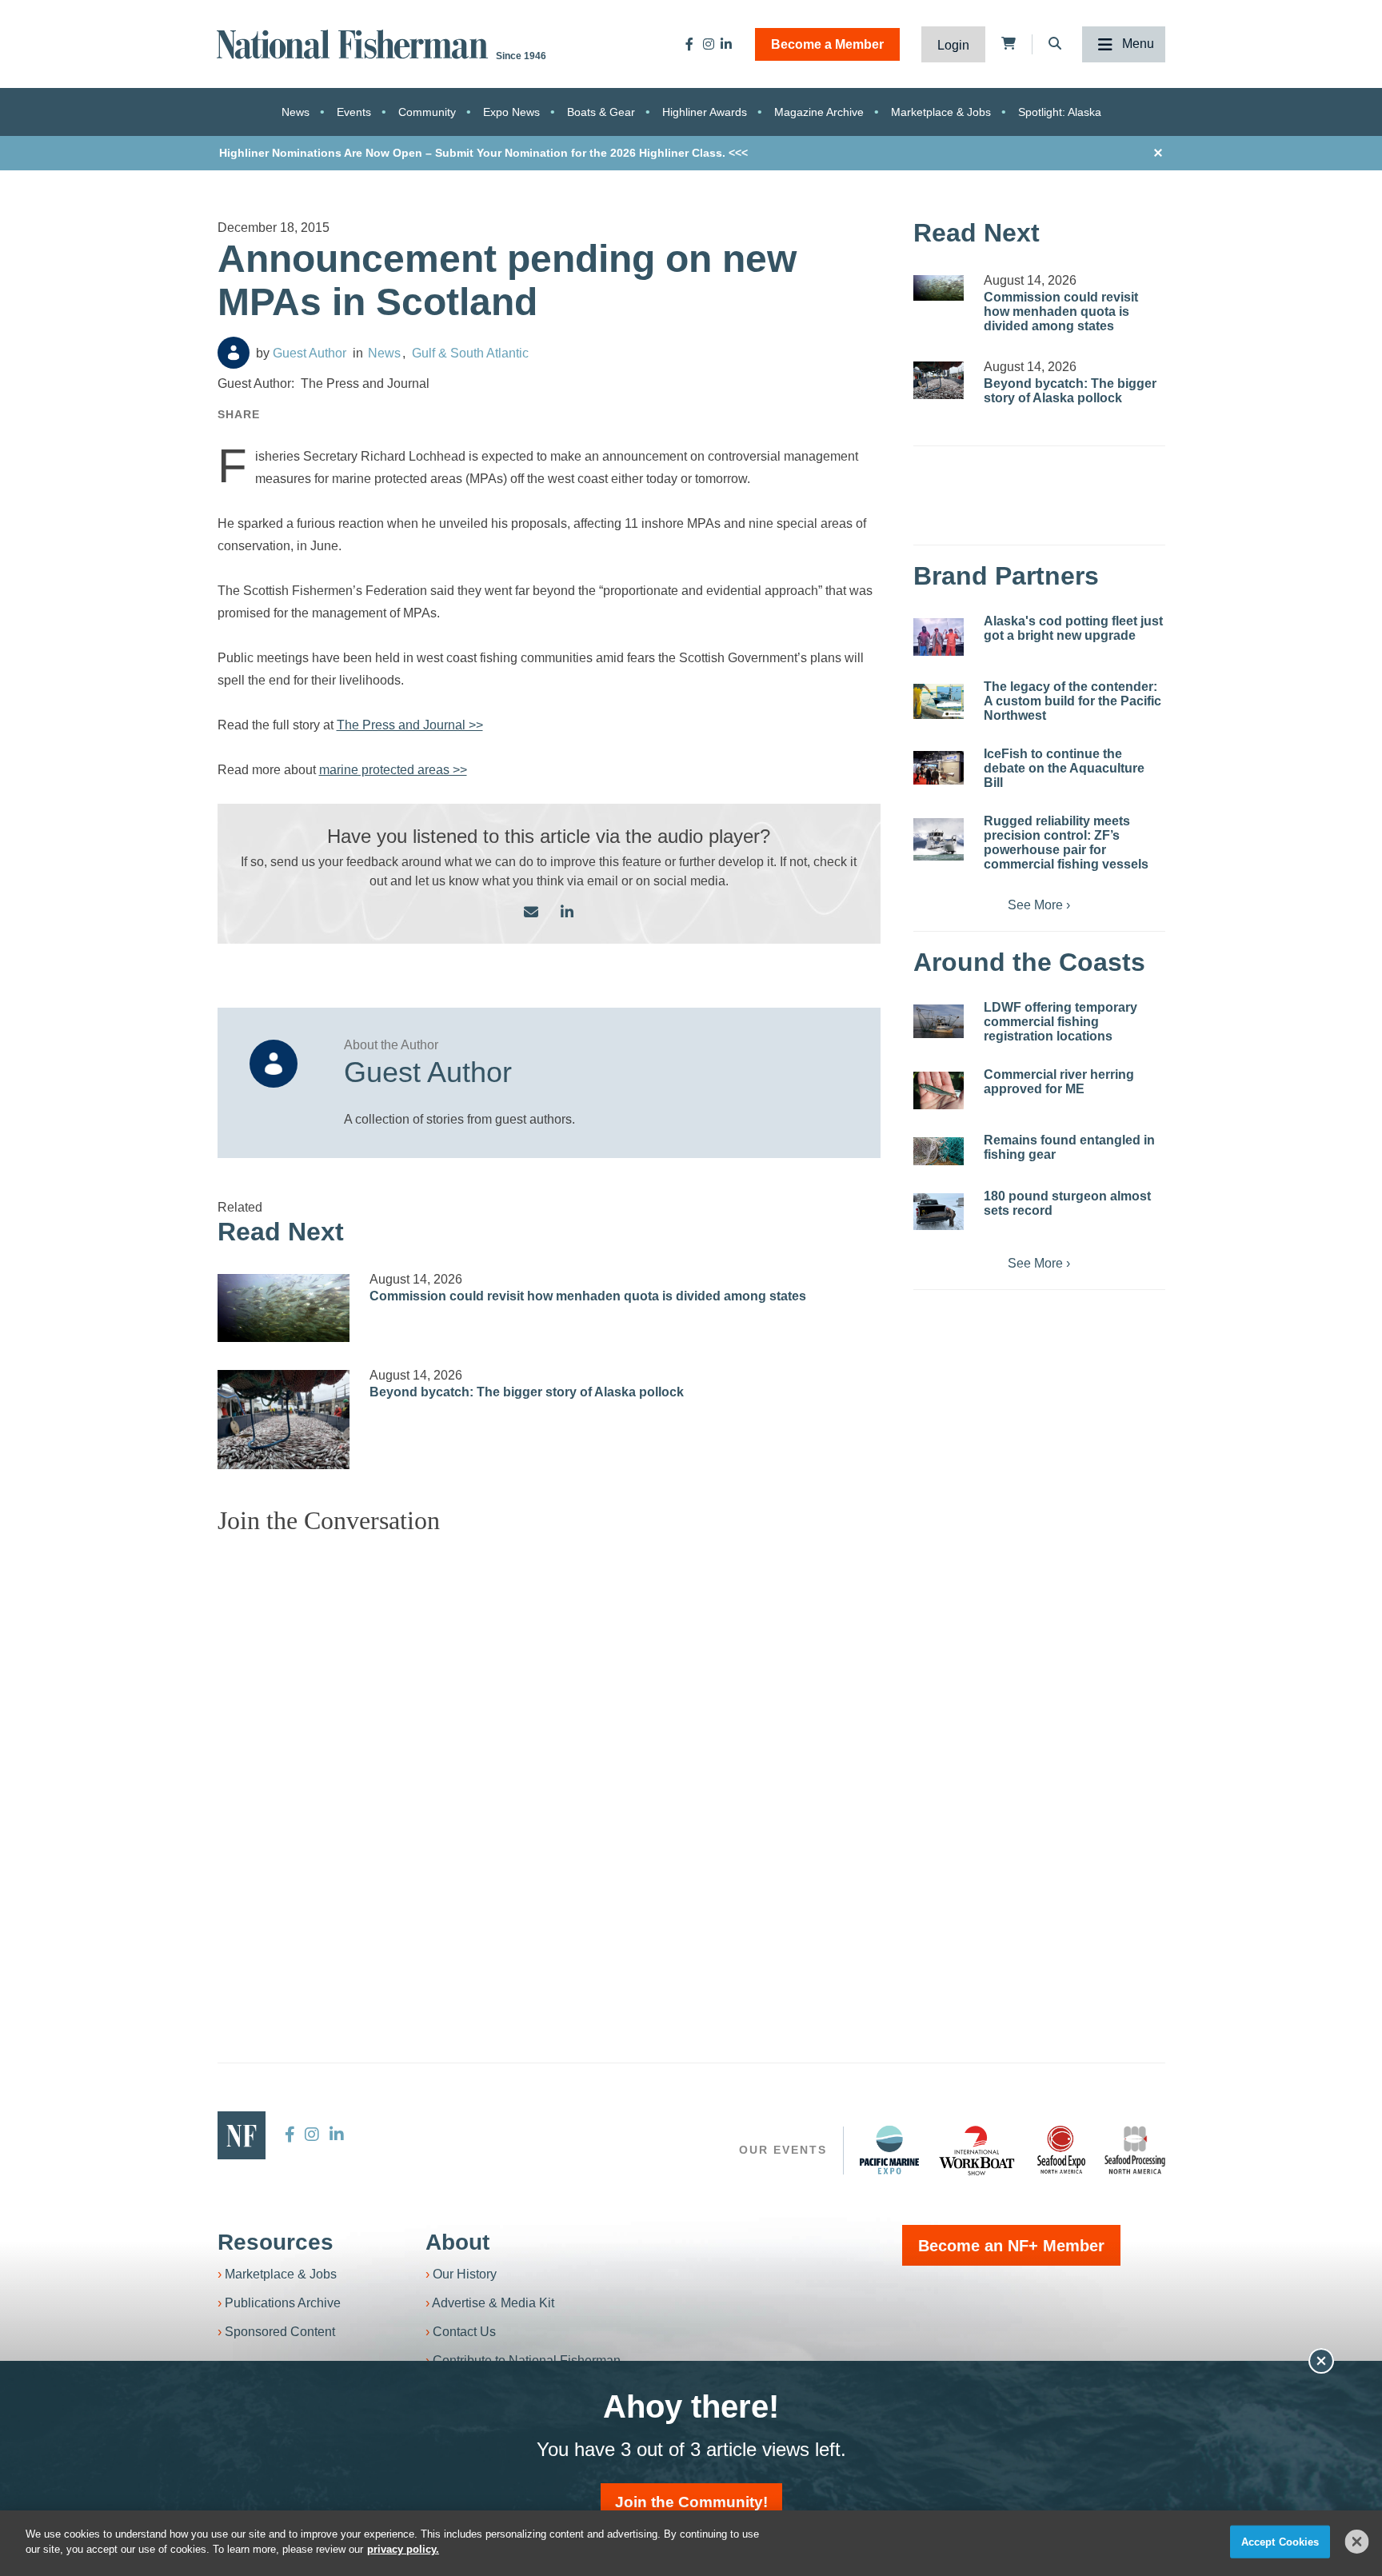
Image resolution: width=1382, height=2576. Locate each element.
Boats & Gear (601, 112)
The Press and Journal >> (410, 725)
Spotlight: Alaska (1060, 112)
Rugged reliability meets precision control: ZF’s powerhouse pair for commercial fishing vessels (1066, 843)
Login (953, 45)
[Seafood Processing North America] (1135, 2150)
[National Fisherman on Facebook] (689, 44)
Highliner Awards (705, 112)
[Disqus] (549, 1747)
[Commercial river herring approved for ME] (939, 1090)
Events (354, 112)
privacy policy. (403, 2549)
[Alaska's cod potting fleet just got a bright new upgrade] (939, 637)
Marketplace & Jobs (941, 112)
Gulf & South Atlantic (470, 353)
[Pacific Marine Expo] (889, 2150)
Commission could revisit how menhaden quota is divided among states (588, 1296)
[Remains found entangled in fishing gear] (939, 1151)
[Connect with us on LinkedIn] (567, 913)
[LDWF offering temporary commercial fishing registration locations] (939, 1021)
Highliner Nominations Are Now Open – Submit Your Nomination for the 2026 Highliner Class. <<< (483, 153)
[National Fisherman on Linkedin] (726, 44)
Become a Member (827, 44)
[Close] (1357, 2542)
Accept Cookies (1280, 2542)
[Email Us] (531, 913)
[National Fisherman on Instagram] (709, 44)
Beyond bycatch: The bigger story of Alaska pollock (527, 1392)
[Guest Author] (234, 353)
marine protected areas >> (393, 770)
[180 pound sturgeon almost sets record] (939, 1212)
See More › (1039, 905)
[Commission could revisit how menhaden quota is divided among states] (284, 1308)
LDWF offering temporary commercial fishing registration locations (1060, 1022)
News (296, 112)
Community (427, 112)
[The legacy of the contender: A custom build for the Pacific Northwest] (939, 701)
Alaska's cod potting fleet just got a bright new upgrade (1073, 628)
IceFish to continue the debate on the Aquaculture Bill (1064, 768)
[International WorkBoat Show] (978, 2150)
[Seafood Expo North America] (1061, 2150)
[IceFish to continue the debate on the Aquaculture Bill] (939, 768)
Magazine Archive (819, 112)
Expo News (511, 112)
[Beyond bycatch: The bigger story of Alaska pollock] (284, 1420)
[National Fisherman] (355, 43)
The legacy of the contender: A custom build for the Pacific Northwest (1072, 701)
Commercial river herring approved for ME (1059, 1082)
